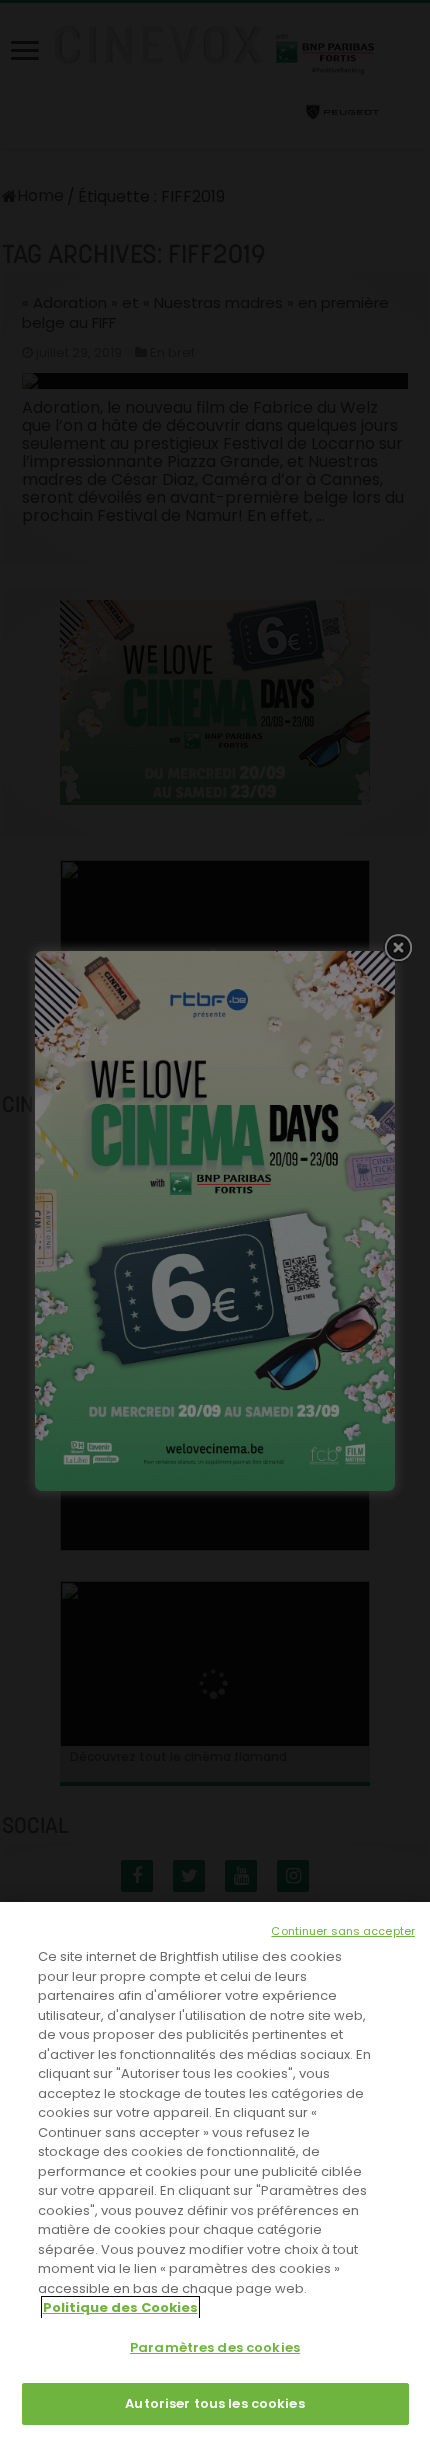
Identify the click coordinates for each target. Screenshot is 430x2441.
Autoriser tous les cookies (214, 2403)
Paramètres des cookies (215, 2347)
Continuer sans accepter (343, 1931)
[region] (215, 2171)
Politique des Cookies (120, 2307)
